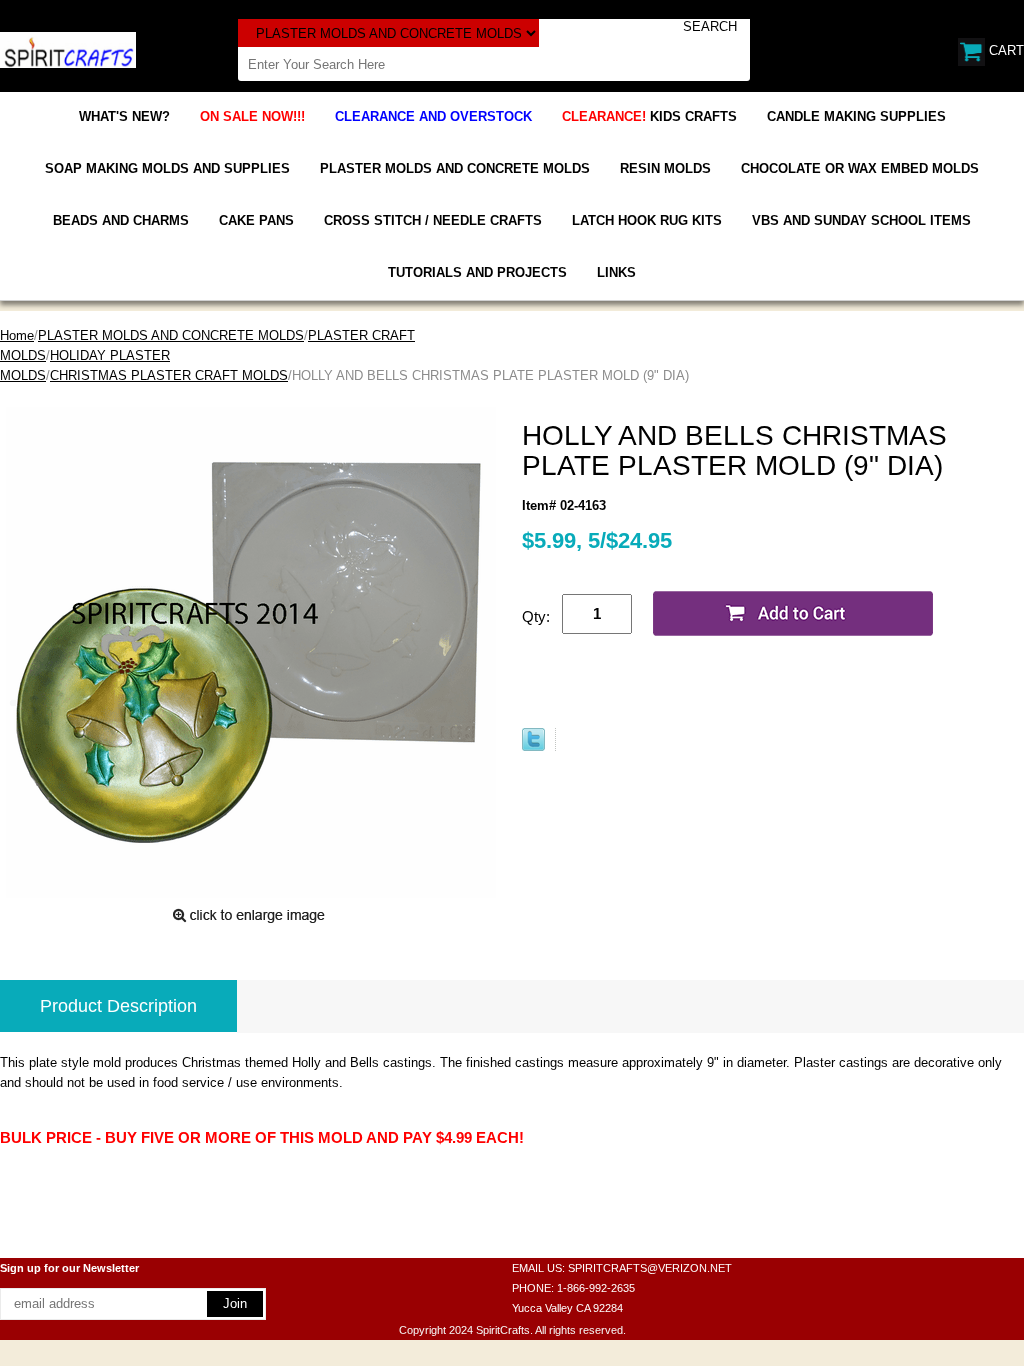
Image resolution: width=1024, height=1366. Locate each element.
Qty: (536, 616)
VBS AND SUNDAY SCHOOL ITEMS (861, 220)
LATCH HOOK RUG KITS (647, 220)
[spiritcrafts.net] (68, 48)
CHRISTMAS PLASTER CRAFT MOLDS (169, 375)
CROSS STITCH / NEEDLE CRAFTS (433, 220)
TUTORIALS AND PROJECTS (477, 272)
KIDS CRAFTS (649, 116)
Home (17, 335)
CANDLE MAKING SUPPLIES (856, 116)
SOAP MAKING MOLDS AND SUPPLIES (167, 168)
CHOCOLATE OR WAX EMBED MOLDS (860, 168)
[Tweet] (533, 746)
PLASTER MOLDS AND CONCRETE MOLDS (455, 168)
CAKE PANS (256, 220)
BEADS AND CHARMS (121, 220)
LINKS (616, 272)
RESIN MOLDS (665, 168)
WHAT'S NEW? (124, 116)
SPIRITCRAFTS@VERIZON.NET (650, 1268)
